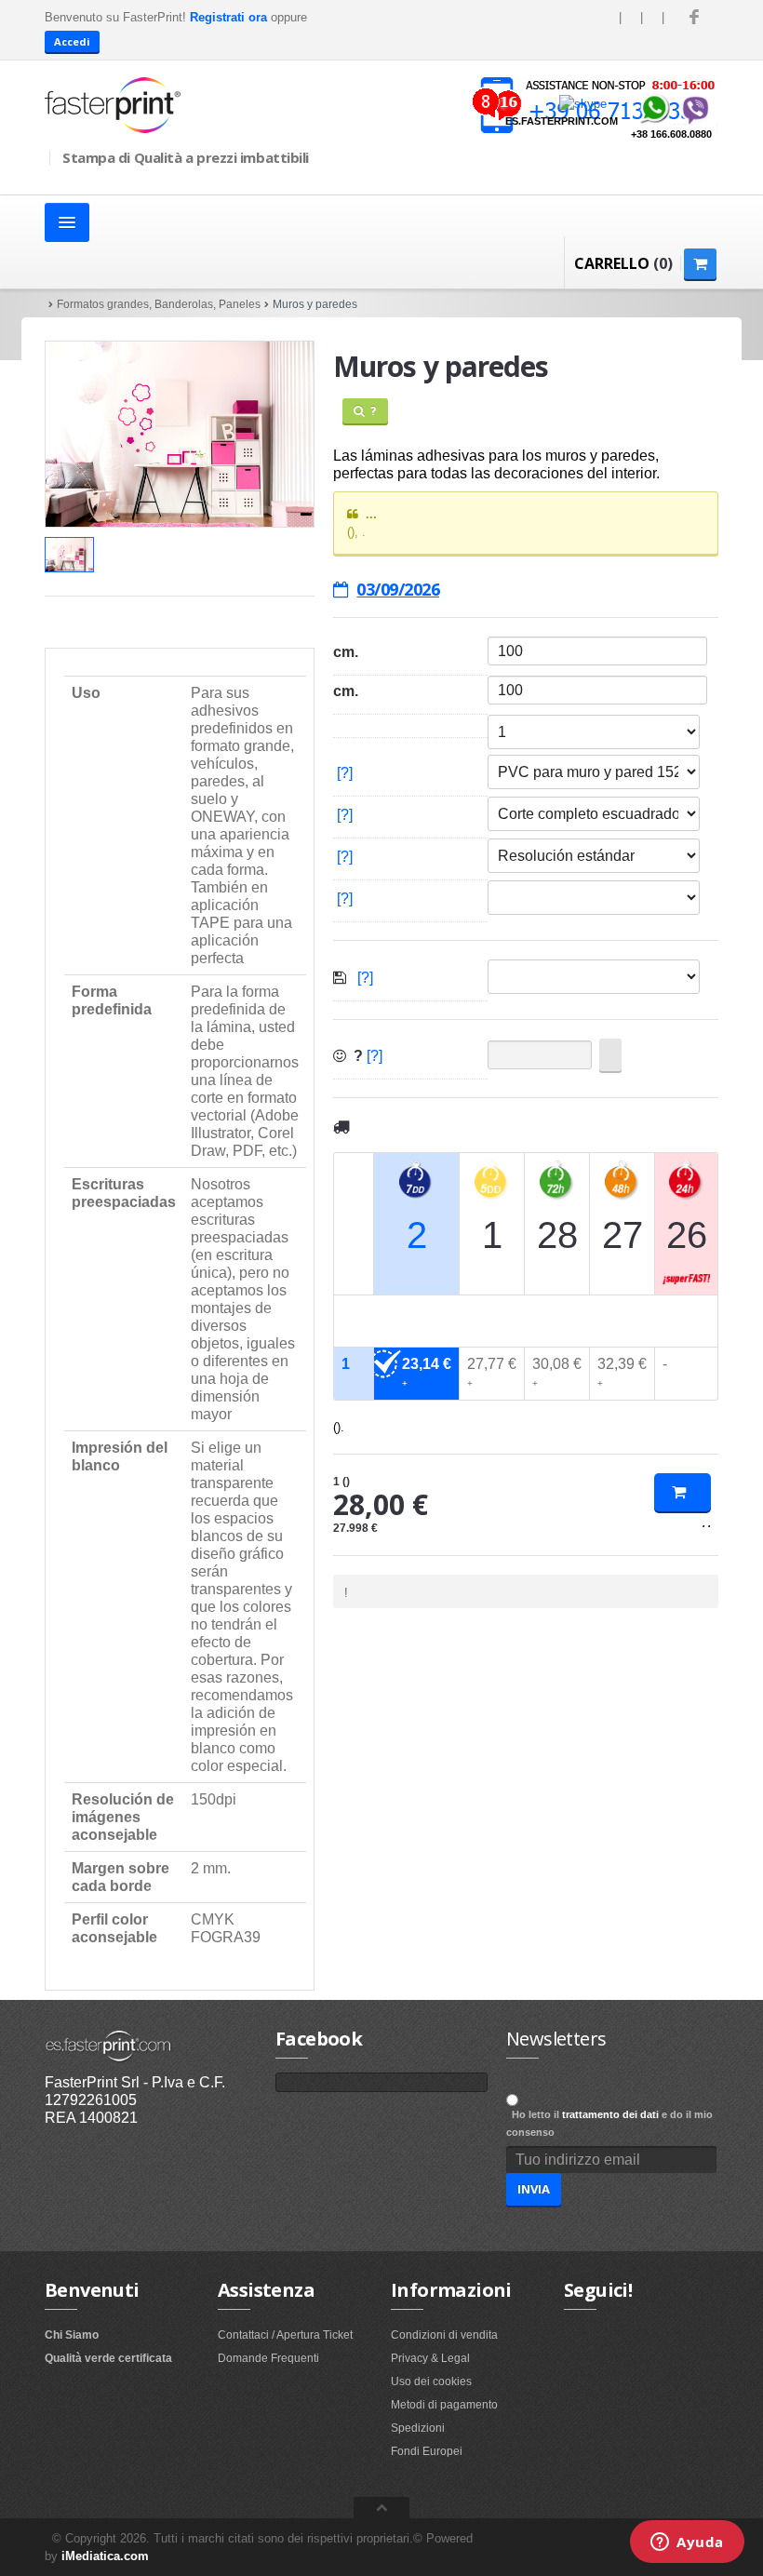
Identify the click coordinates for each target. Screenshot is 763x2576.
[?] (345, 773)
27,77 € (492, 1372)
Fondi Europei (427, 2451)
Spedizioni (418, 2428)
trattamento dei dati (610, 2114)
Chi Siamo (72, 2335)
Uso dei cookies (431, 2381)
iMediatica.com (105, 2556)
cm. (346, 652)
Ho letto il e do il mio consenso (609, 2123)
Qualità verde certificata (108, 2358)
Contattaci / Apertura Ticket (285, 2335)
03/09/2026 (398, 589)
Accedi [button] (72, 41)
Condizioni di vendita (444, 2335)
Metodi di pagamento (444, 2405)
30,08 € (557, 1372)
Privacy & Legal (430, 2358)
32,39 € (622, 1372)
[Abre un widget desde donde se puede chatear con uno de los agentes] (687, 2543)
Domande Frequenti (268, 2358)
